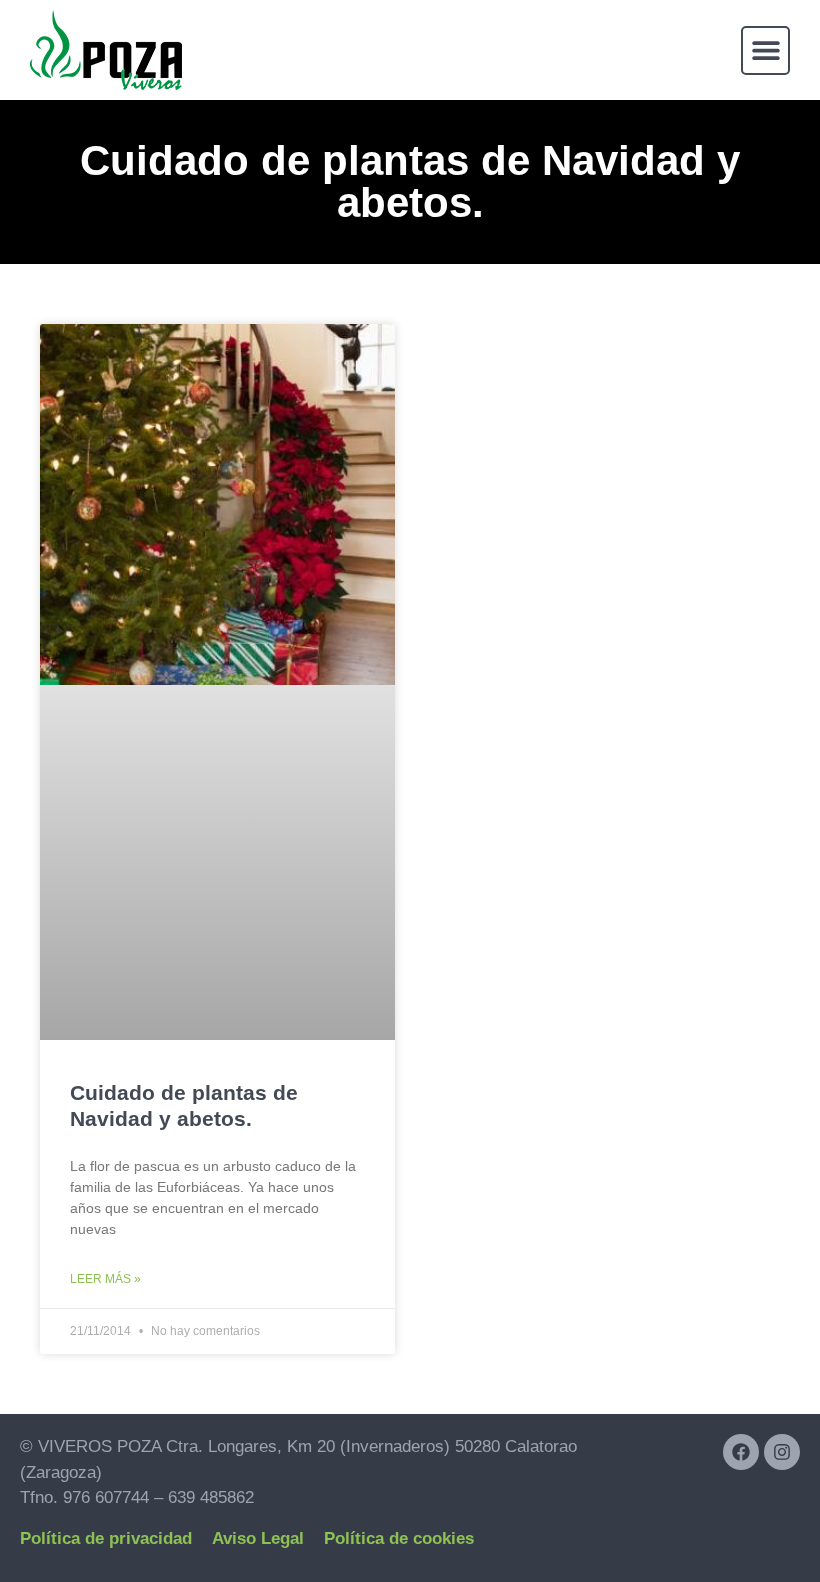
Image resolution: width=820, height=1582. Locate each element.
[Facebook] (741, 1452)
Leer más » (105, 1279)
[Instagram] (782, 1452)
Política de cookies (399, 1538)
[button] (765, 50)
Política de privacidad (106, 1538)
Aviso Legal (258, 1538)
